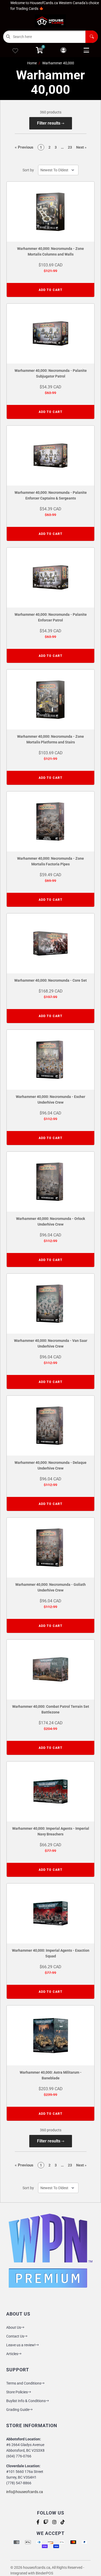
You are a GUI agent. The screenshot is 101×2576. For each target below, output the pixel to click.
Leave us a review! (21, 2345)
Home (32, 63)
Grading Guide (18, 2410)
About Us (14, 2327)
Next (81, 147)
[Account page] (63, 51)
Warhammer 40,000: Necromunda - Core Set (51, 980)
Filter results (49, 123)
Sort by (28, 170)
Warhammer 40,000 (58, 63)
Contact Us (15, 2336)
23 (70, 147)
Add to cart (51, 290)
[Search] (92, 37)
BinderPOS (44, 2573)
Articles (12, 2354)
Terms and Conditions (24, 2383)
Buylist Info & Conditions (26, 2401)
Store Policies (17, 2392)
